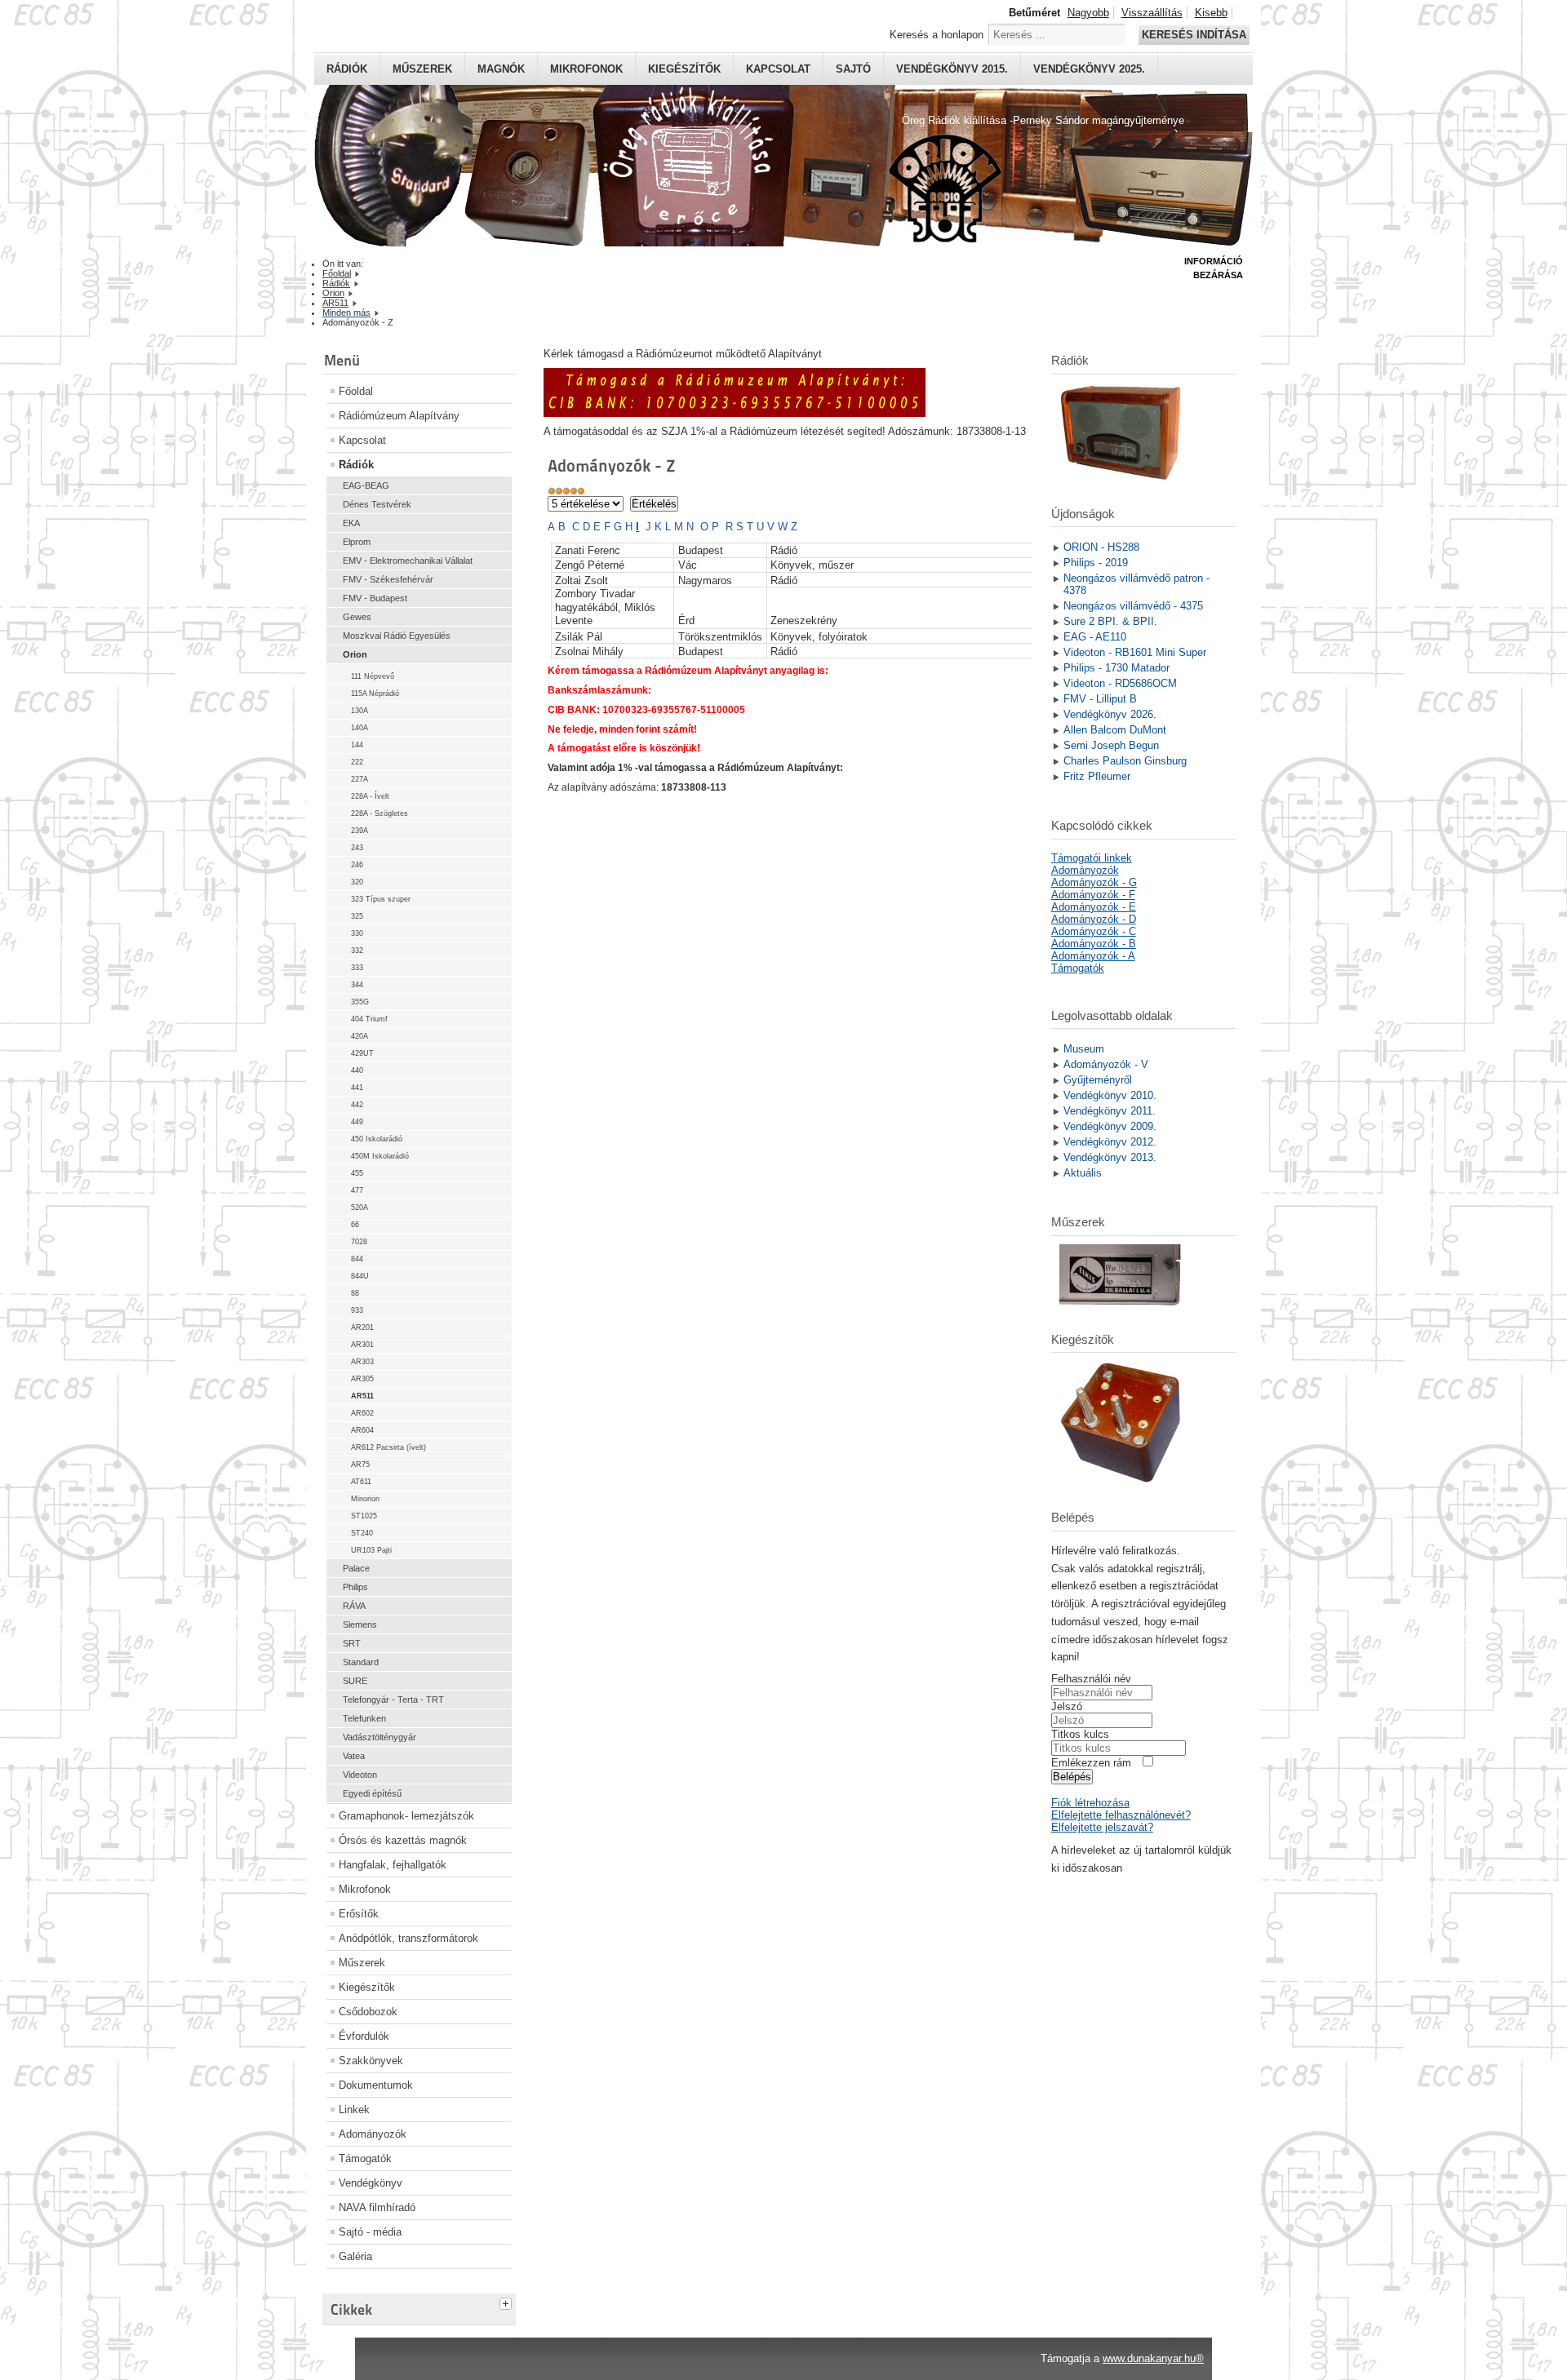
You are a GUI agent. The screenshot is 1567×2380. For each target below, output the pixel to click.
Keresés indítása (1194, 35)
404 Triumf (369, 1019)
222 (357, 762)
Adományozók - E (1094, 907)
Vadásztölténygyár (380, 1737)
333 (357, 968)
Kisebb (1211, 13)
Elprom (357, 542)
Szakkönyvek (371, 2061)
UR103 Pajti (371, 1550)
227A (360, 779)
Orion (355, 654)
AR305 (362, 1379)
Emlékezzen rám (1091, 1763)
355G (360, 1002)
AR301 (362, 1345)
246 (357, 865)
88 (355, 1293)
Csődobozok (368, 2012)
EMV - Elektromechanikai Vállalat (408, 561)
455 (357, 1173)
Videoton (360, 1775)
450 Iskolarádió (377, 1139)
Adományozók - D (1094, 919)
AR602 (362, 1413)
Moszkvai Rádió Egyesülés (397, 636)
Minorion (365, 1499)
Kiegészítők (684, 69)
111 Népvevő (373, 676)
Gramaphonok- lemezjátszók (406, 1816)
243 (357, 848)
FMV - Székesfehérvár (388, 579)
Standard (361, 1662)
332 (357, 951)
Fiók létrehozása (1090, 1803)
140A (360, 728)
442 (357, 1105)
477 (357, 1190)
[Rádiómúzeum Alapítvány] (735, 413)
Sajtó (853, 69)
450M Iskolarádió (380, 1156)
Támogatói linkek (1092, 858)
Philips (355, 1587)
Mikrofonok (586, 69)
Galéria (355, 2256)
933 (357, 1310)
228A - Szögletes (380, 813)
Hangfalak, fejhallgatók (393, 1865)
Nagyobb (1088, 13)
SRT (352, 1643)
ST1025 (364, 1516)
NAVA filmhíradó (377, 2207)
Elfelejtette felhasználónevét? (1121, 1815)
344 (357, 985)
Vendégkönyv (371, 2183)
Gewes (357, 617)
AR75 (360, 1465)
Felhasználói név (1091, 1679)
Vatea (354, 1756)
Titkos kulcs (1080, 1734)
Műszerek (422, 69)
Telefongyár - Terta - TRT (393, 1700)
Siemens (360, 1624)
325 (357, 916)
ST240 (362, 1533)
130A (360, 711)
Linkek (354, 2110)
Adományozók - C (1094, 931)
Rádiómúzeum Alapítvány (399, 416)
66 (355, 1225)
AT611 (361, 1482)
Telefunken (364, 1718)
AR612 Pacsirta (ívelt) (388, 1447)
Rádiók (347, 69)
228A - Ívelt (370, 796)
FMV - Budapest (375, 598)
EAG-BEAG (366, 485)
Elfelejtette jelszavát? (1102, 1827)
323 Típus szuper (381, 899)
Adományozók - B (1094, 944)
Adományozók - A (1093, 956)
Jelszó (1067, 1706)
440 (357, 1070)
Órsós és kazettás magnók (403, 1840)
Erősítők (359, 1914)
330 (357, 933)
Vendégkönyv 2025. (1089, 69)
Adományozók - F (1093, 895)
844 (357, 1259)
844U (360, 1276)
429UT (362, 1053)
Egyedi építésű (372, 1793)
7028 (359, 1242)
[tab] (508, 2302)
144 (357, 745)
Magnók (501, 69)
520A (360, 1208)
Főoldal (356, 391)
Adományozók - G (1094, 882)
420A (360, 1036)
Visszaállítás (1152, 13)
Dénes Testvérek (377, 504)
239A (360, 831)
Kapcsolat (778, 69)
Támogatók (365, 2158)
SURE (355, 1681)
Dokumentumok (376, 2085)
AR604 (362, 1430)
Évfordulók (364, 2036)
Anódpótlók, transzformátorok (408, 1938)
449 (357, 1122)
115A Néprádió (375, 694)
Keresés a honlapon (937, 35)
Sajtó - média (370, 2232)
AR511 (362, 1396)
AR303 (362, 1362)
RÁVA (354, 1606)
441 (357, 1088)
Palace (356, 1568)
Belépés (1072, 1777)
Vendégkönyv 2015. (952, 69)
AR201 (362, 1327)
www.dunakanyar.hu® (1153, 2358)
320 (357, 882)
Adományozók (373, 2134)
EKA (351, 523)
